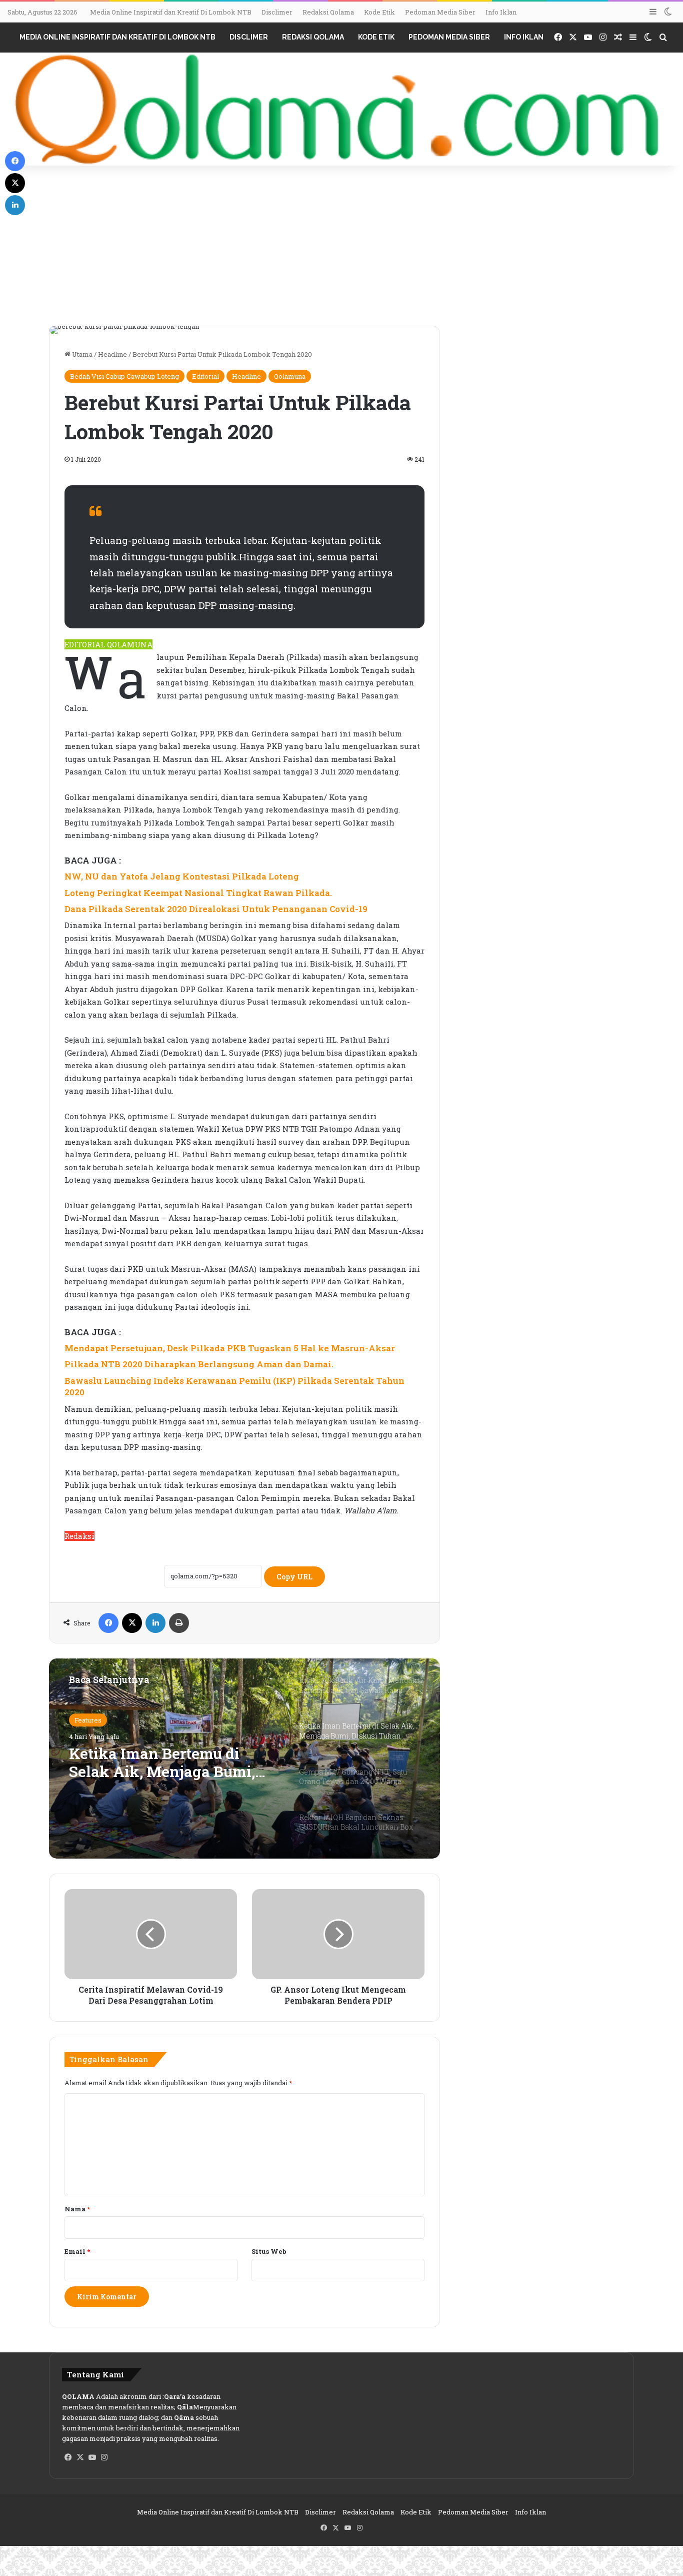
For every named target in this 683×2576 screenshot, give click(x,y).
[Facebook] (108, 1623)
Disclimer (277, 12)
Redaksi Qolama (328, 12)
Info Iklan (501, 12)
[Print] (179, 1623)
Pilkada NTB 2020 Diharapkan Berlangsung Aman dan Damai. (199, 1364)
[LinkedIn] (155, 1623)
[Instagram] (104, 2457)
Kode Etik (379, 12)
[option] (244, 1759)
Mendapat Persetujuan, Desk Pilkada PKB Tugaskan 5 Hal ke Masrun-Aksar (230, 1348)
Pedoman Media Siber (440, 12)
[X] (132, 1623)
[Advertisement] (341, 251)
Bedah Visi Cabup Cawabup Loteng (124, 376)
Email (77, 2251)
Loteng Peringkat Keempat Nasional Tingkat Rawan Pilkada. (198, 893)
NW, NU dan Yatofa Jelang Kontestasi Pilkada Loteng (182, 876)
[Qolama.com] (341, 109)
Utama (81, 354)
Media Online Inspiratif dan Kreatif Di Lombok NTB (171, 12)
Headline (112, 354)
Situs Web (269, 2251)
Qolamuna (290, 376)
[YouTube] (92, 2457)
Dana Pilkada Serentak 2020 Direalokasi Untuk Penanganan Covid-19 (216, 909)
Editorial (205, 376)
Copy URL (294, 1577)
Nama (77, 2209)
